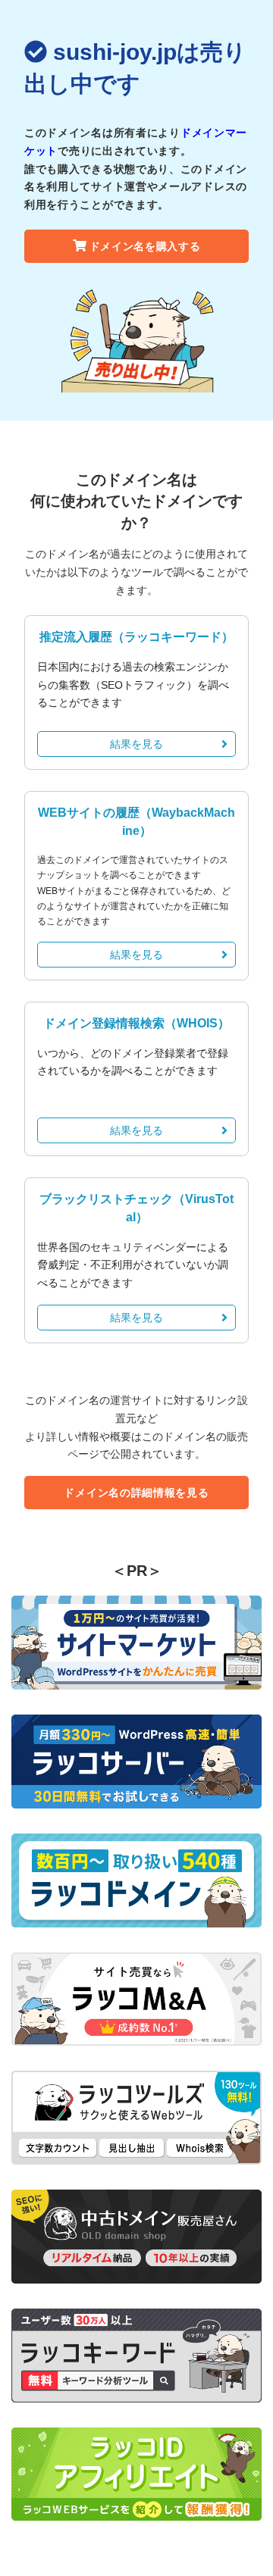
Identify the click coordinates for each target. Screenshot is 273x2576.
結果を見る (136, 744)
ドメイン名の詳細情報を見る (136, 1493)
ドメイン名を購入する (145, 246)
